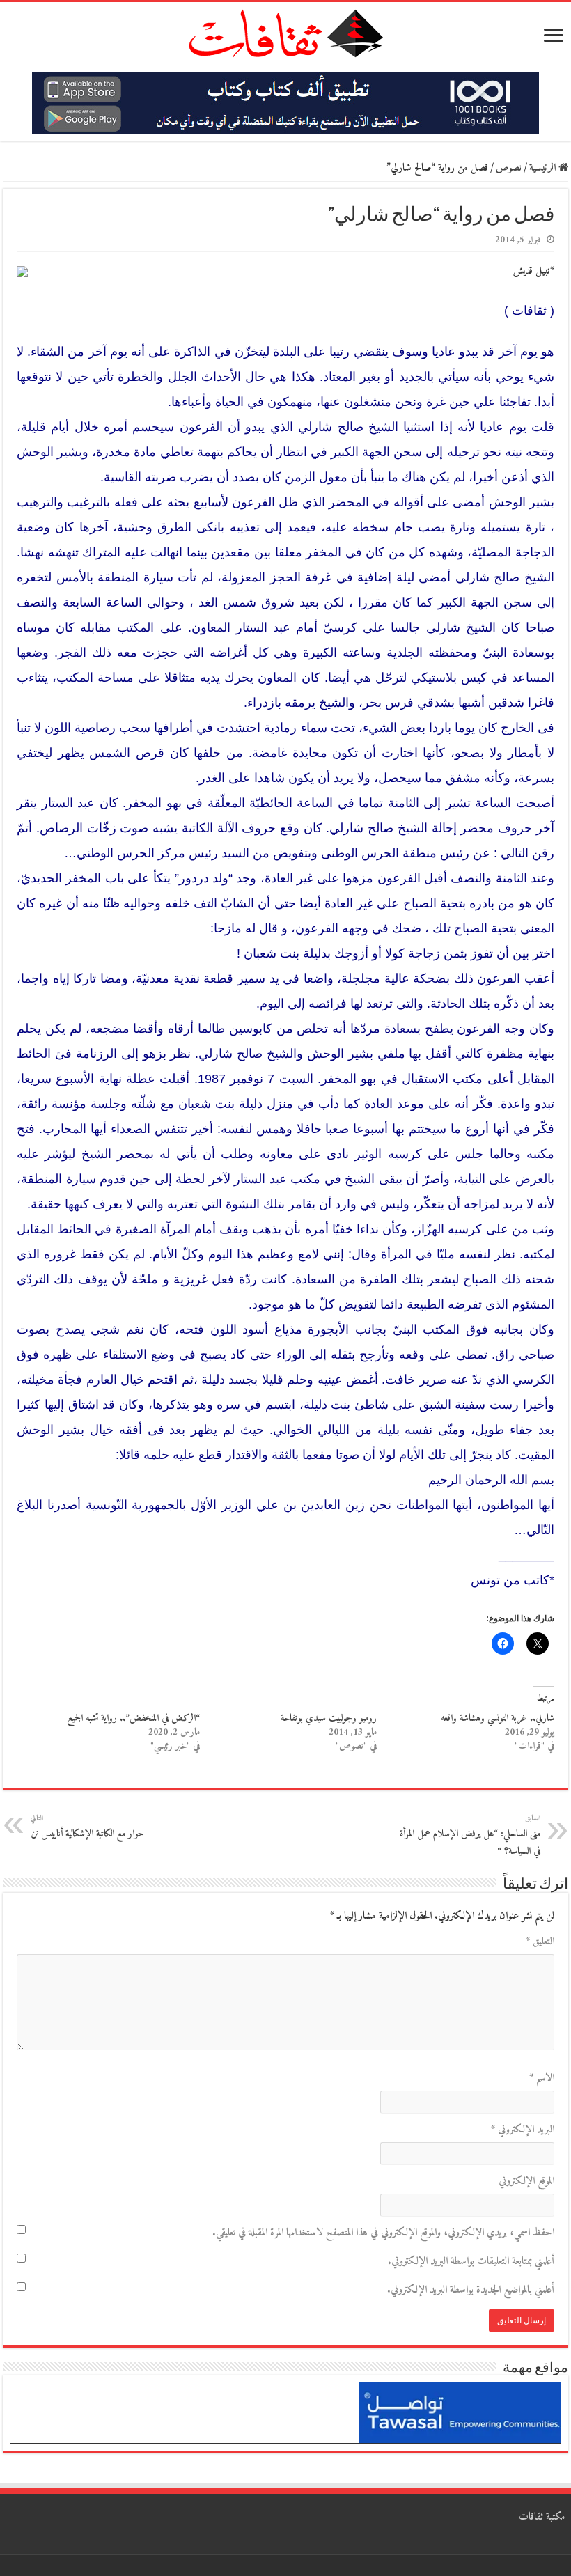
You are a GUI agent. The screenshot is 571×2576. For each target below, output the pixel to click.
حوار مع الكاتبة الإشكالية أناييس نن (87, 1827)
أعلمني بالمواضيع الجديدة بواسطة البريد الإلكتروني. (471, 2290)
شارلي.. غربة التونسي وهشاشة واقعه (498, 1718)
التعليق (540, 1942)
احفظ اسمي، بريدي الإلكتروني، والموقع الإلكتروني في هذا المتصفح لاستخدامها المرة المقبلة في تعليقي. (383, 2233)
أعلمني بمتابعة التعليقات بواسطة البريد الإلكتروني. (471, 2262)
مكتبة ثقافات (542, 2517)
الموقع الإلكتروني (526, 2181)
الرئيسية (544, 168)
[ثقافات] (285, 31)
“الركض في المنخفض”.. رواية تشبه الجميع (134, 1718)
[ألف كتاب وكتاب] (285, 103)
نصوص (509, 168)
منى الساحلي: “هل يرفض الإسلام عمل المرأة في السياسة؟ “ (470, 1836)
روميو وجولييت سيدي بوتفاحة (329, 1718)
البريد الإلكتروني (523, 2130)
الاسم (542, 2078)
